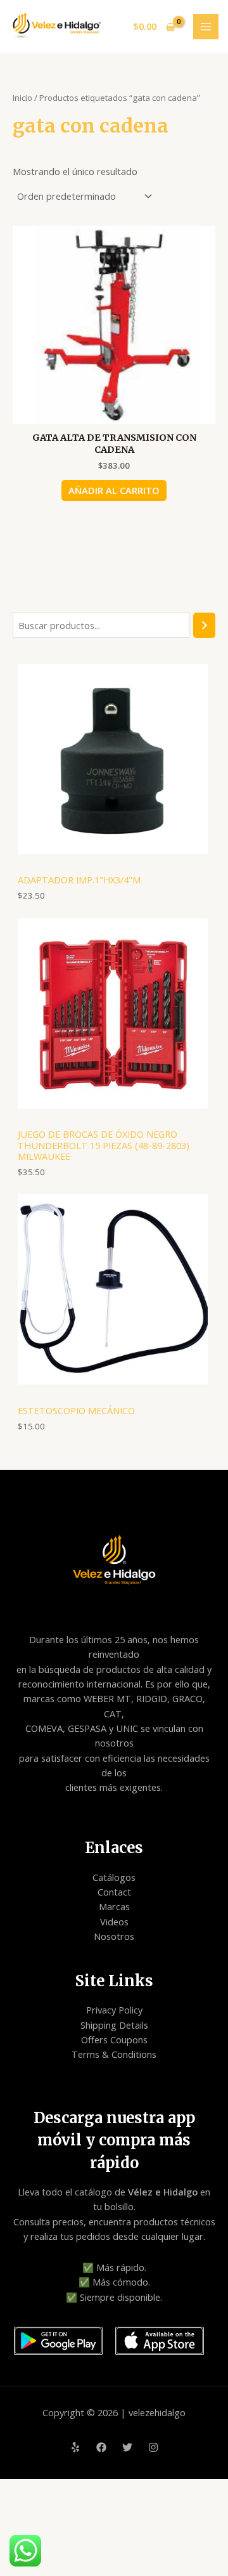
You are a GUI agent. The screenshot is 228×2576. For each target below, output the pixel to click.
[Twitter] (127, 2447)
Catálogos (114, 1877)
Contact (114, 1892)
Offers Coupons (114, 2039)
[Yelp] (75, 2447)
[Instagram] (153, 2447)
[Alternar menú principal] (206, 27)
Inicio (22, 98)
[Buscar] (204, 625)
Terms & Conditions (114, 2054)
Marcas (114, 1906)
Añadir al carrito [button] (114, 490)
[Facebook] (101, 2447)
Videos (114, 1922)
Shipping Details (114, 2025)
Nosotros (114, 1936)
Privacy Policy (114, 2010)
